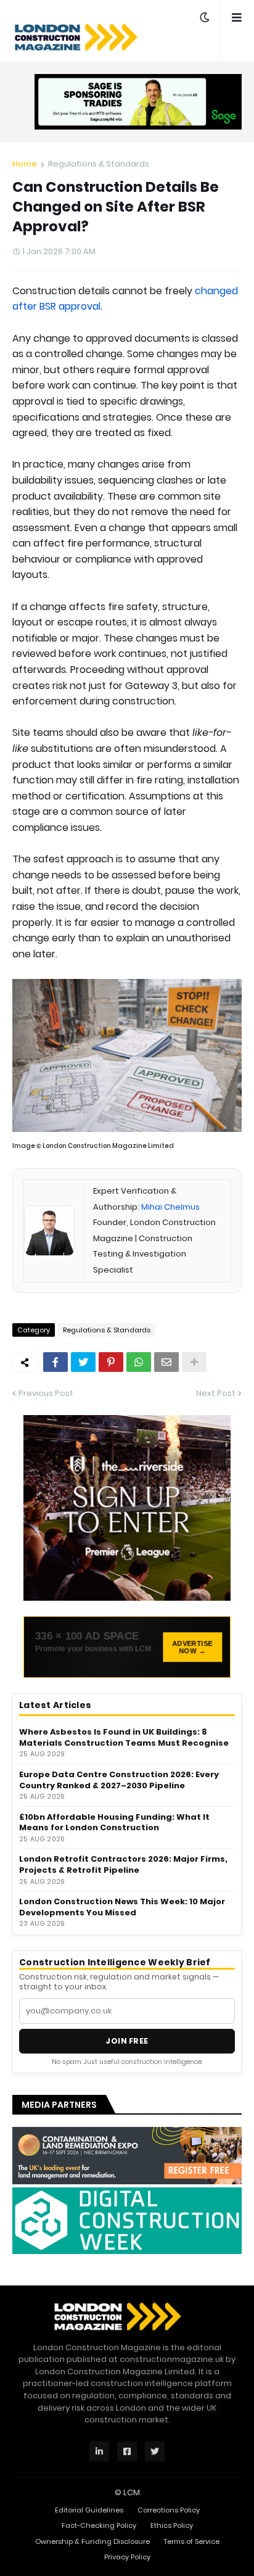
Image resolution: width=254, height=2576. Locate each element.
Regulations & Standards (99, 164)
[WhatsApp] (139, 1362)
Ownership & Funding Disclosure (92, 2541)
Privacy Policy (127, 2557)
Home (25, 164)
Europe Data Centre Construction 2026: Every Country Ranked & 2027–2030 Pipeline (119, 1780)
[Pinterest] (111, 1362)
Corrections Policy (169, 2510)
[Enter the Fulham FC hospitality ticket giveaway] (127, 1508)
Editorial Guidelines (89, 2510)
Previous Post (46, 1393)
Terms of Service (192, 2541)
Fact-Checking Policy (99, 2525)
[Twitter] (83, 1362)
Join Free (127, 2041)
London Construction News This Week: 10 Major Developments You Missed (122, 1907)
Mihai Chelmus (170, 1207)
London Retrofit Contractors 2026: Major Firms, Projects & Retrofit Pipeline (123, 1864)
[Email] (166, 1362)
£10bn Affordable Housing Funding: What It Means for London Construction (114, 1823)
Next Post (216, 1393)
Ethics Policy (172, 2525)
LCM (132, 2492)
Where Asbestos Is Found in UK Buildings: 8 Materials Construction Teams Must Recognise (124, 1737)
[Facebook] (55, 1362)
